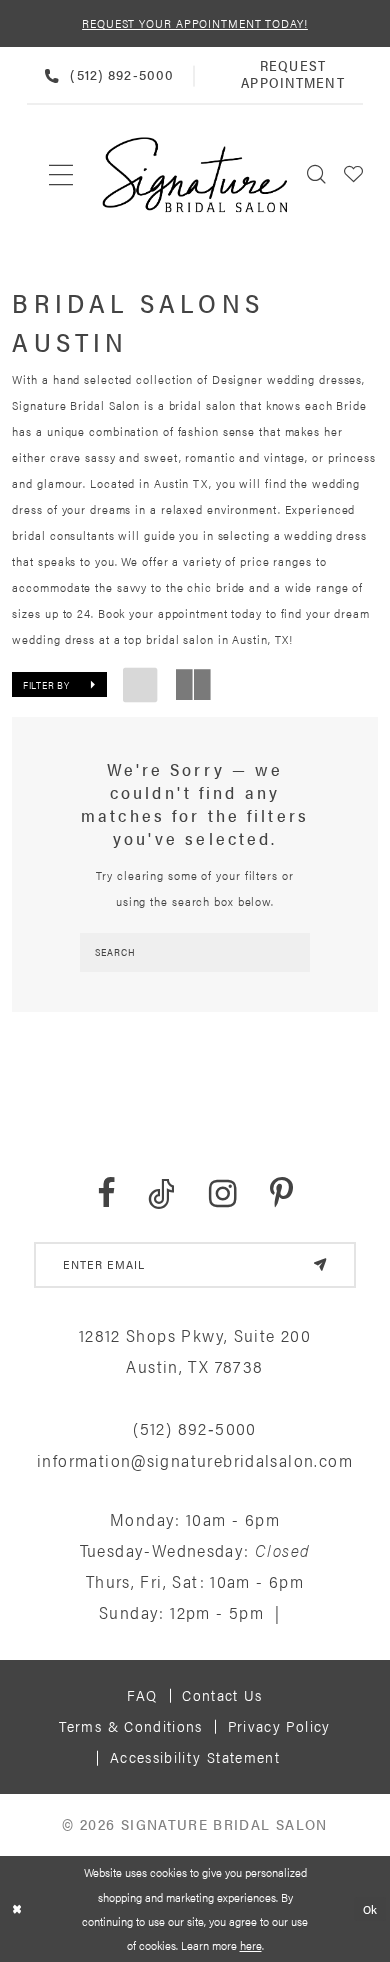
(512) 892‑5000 (194, 1428)
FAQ (142, 1695)
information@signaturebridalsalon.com (195, 1460)
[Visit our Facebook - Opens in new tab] (106, 1194)
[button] (354, 174)
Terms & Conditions (130, 1726)
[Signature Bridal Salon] (194, 174)
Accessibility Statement (195, 1757)
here (251, 1945)
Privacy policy (279, 1726)
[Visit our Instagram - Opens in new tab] (223, 1194)
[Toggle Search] (317, 174)
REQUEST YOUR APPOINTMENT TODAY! (195, 23)
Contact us (222, 1695)
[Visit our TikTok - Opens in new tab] (161, 1194)
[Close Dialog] (17, 1908)
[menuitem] (61, 174)
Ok (371, 1909)
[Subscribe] (320, 1265)
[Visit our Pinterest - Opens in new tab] (281, 1194)
